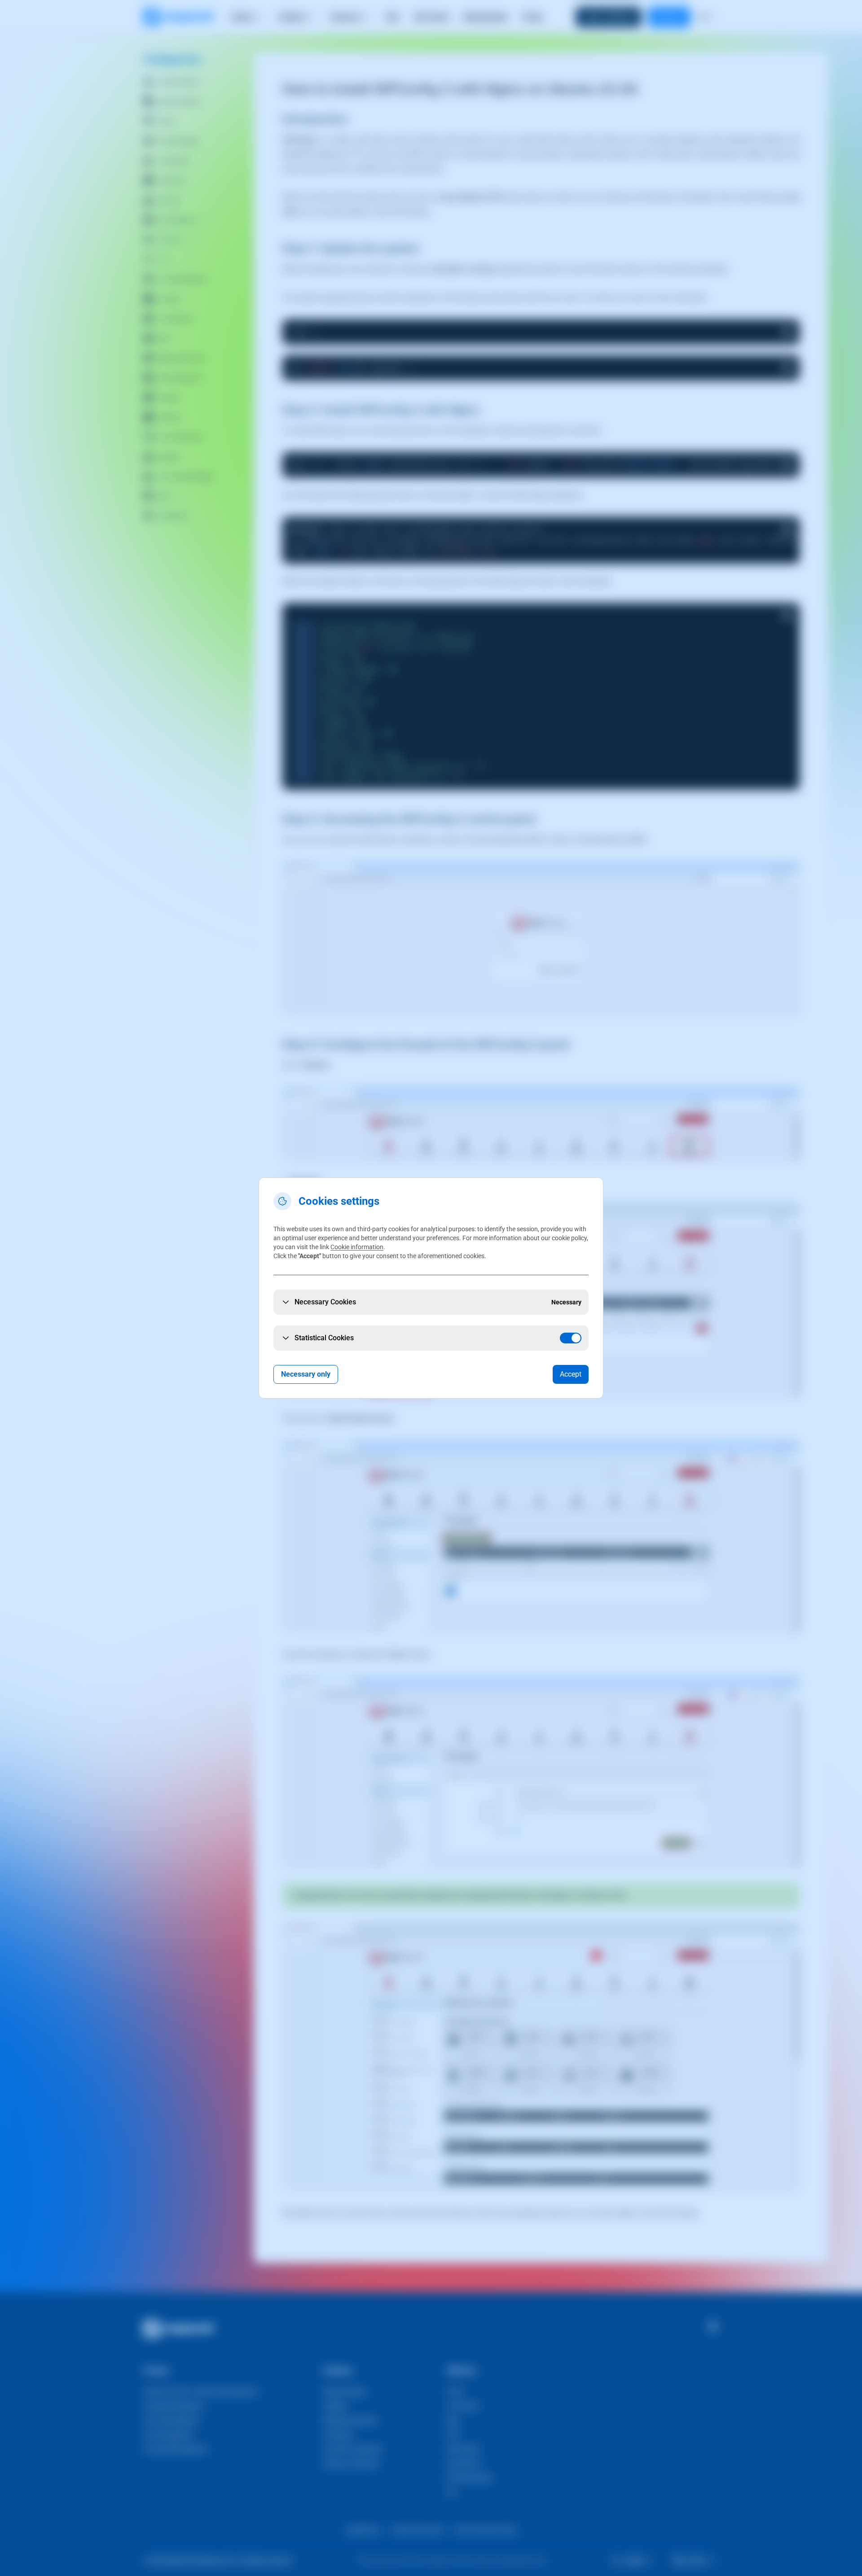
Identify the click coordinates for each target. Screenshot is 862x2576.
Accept (571, 1374)
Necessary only (306, 1374)
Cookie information (357, 1247)
